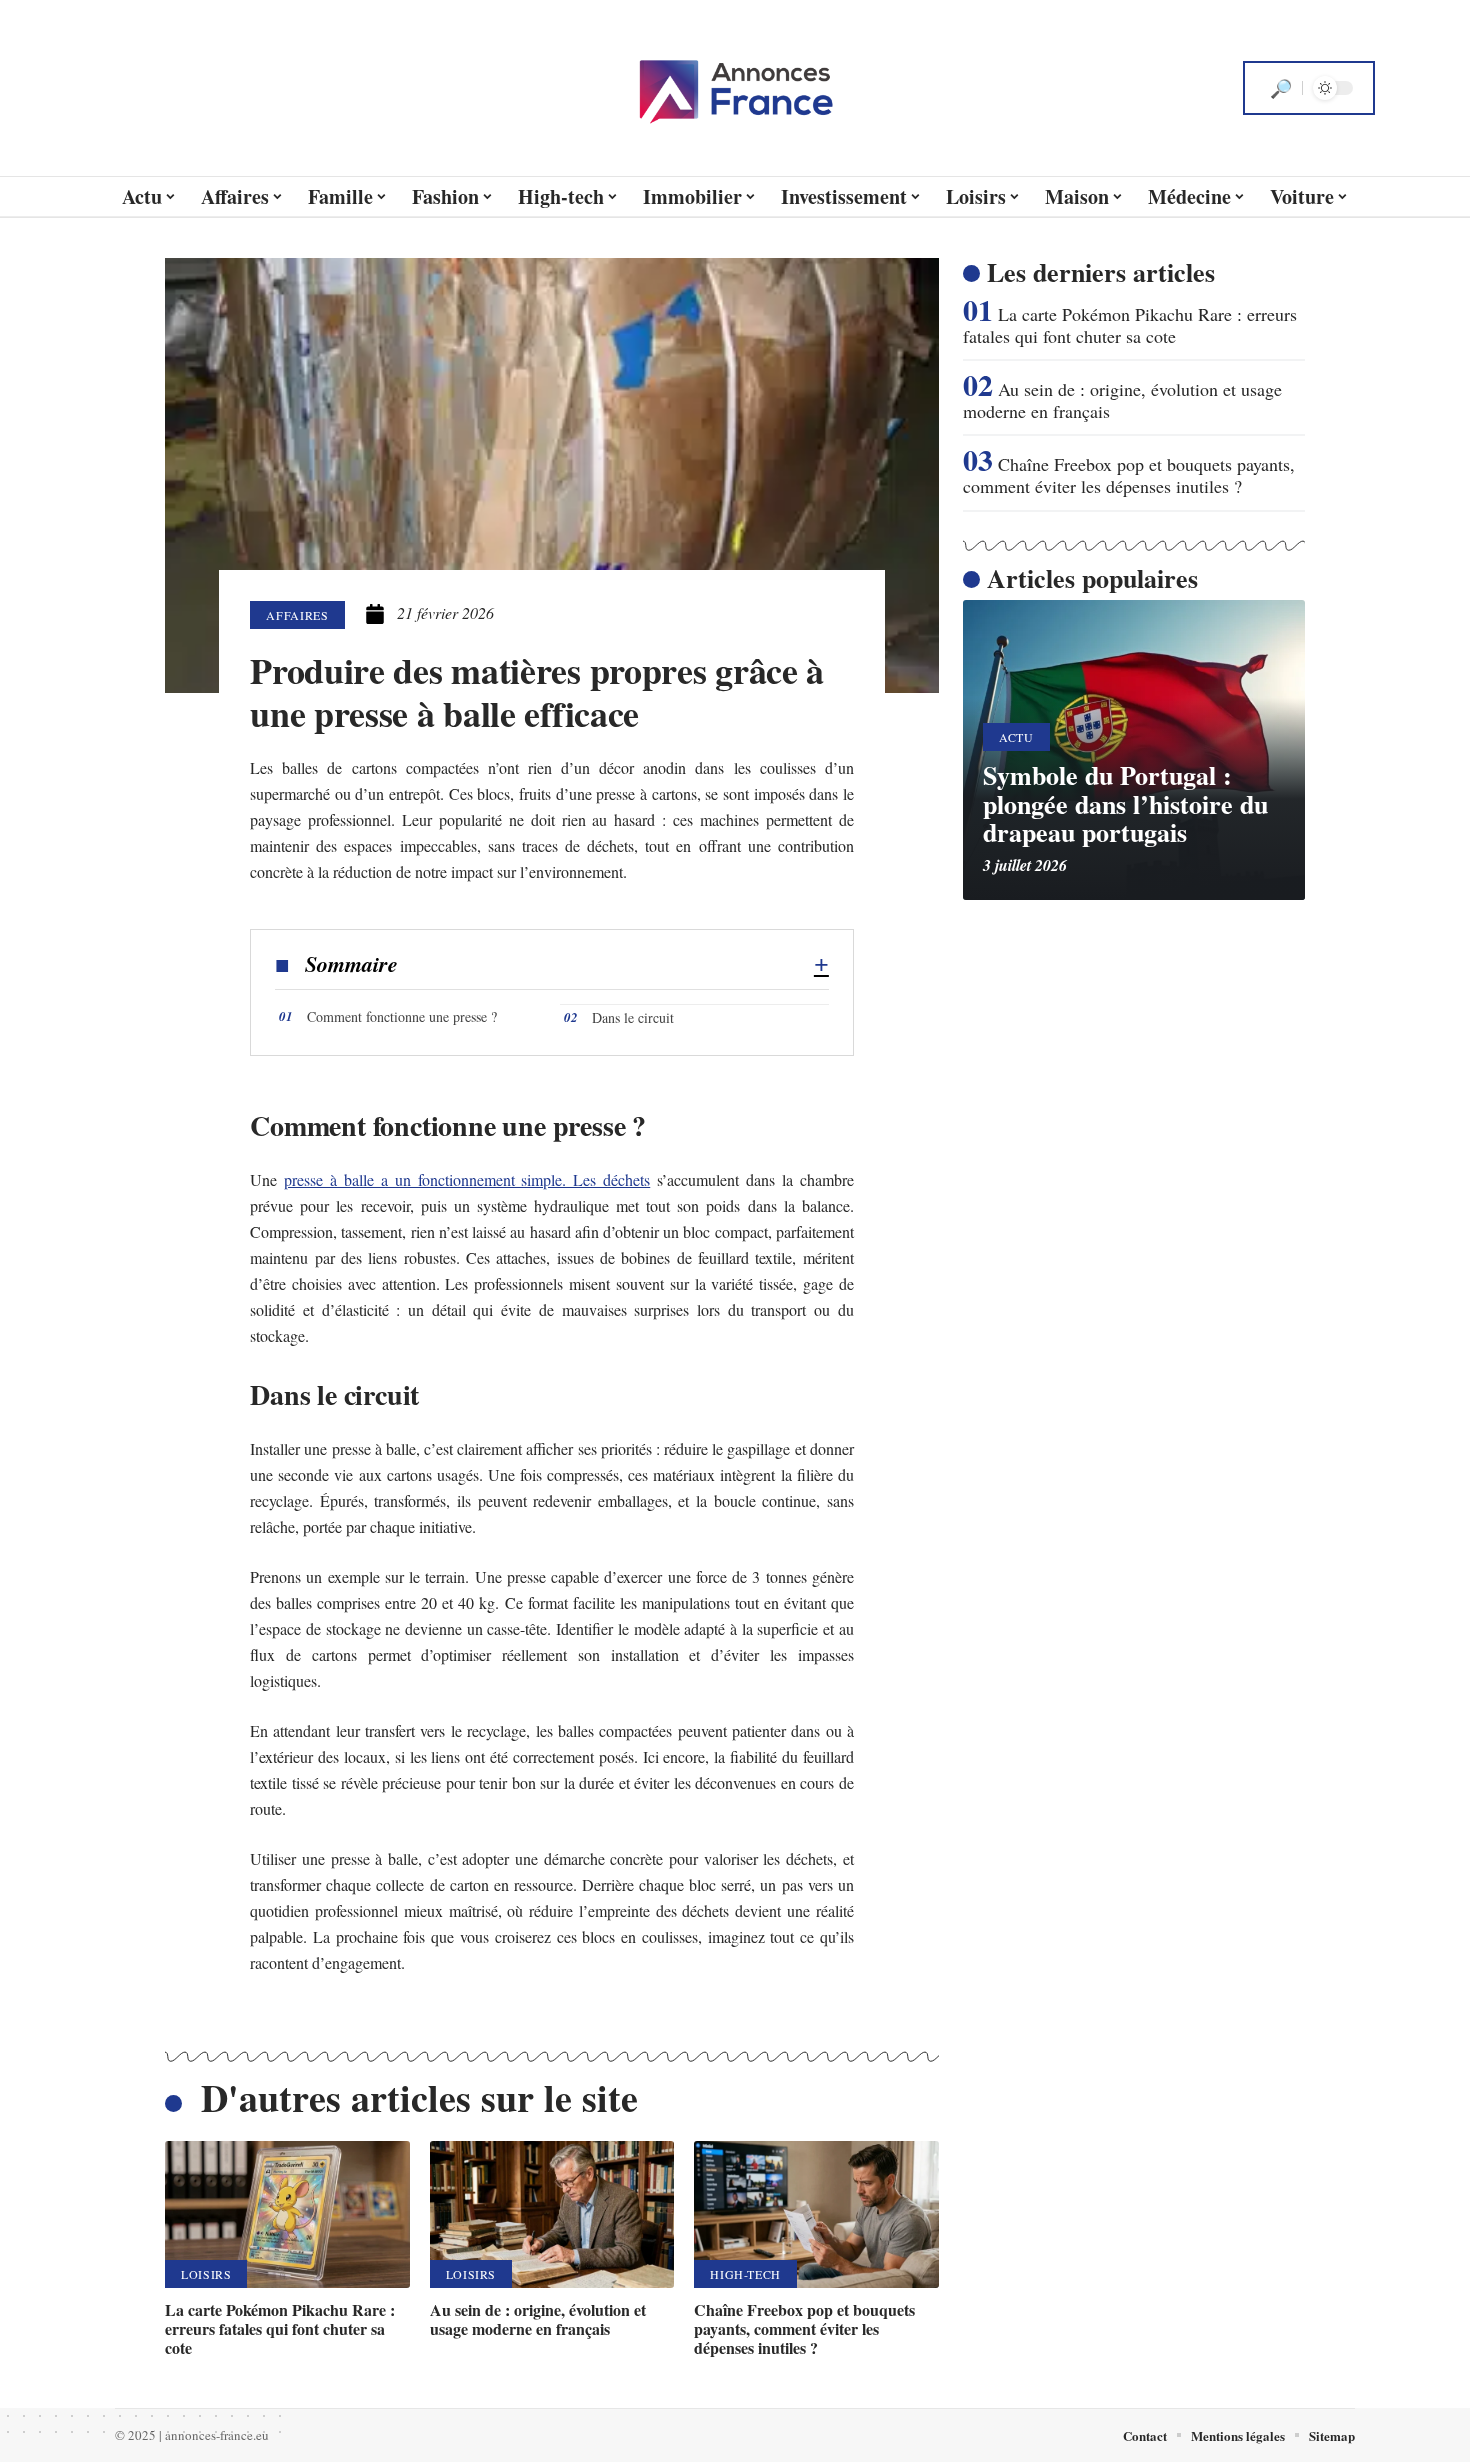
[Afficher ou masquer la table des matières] (613, 965)
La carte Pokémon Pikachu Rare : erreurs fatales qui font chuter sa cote (280, 2328)
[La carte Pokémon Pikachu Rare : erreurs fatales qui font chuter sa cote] (287, 2214)
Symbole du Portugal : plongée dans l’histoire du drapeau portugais (1125, 803)
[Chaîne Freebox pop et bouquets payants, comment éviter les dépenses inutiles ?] (816, 2214)
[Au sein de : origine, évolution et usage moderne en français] (552, 2214)
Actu (1016, 737)
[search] (1281, 88)
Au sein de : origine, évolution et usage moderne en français (538, 2319)
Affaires (297, 615)
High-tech (745, 2274)
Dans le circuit (633, 1017)
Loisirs (206, 2274)
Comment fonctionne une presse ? (402, 1016)
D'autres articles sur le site (419, 2097)
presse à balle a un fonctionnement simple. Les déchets (467, 1179)
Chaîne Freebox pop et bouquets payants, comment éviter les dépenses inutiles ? (804, 2328)
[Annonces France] (735, 88)
